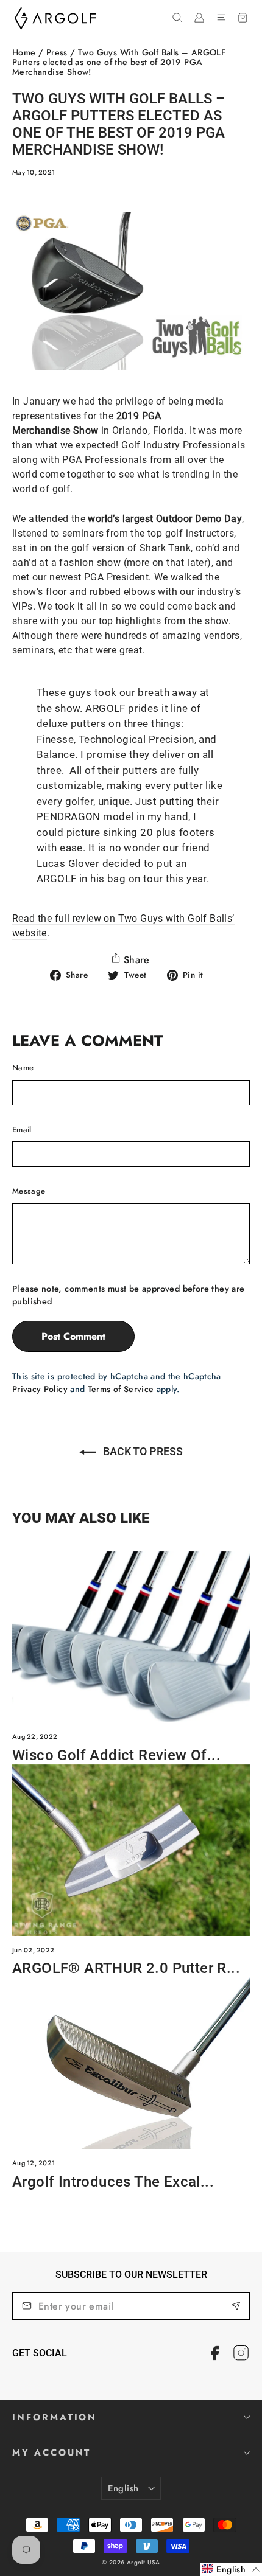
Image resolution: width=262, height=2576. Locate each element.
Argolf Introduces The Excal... (113, 2182)
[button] (231, 2569)
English (123, 2488)
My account (51, 2452)
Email (22, 1130)
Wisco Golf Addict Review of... (116, 1755)
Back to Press (142, 1451)
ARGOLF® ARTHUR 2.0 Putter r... (126, 1968)
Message (29, 1191)
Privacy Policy (40, 1389)
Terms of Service (121, 1389)
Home (24, 52)
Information (55, 2417)
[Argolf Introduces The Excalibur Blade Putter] (131, 2063)
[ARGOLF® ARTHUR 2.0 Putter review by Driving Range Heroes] (131, 1850)
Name (23, 1067)
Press (57, 52)
